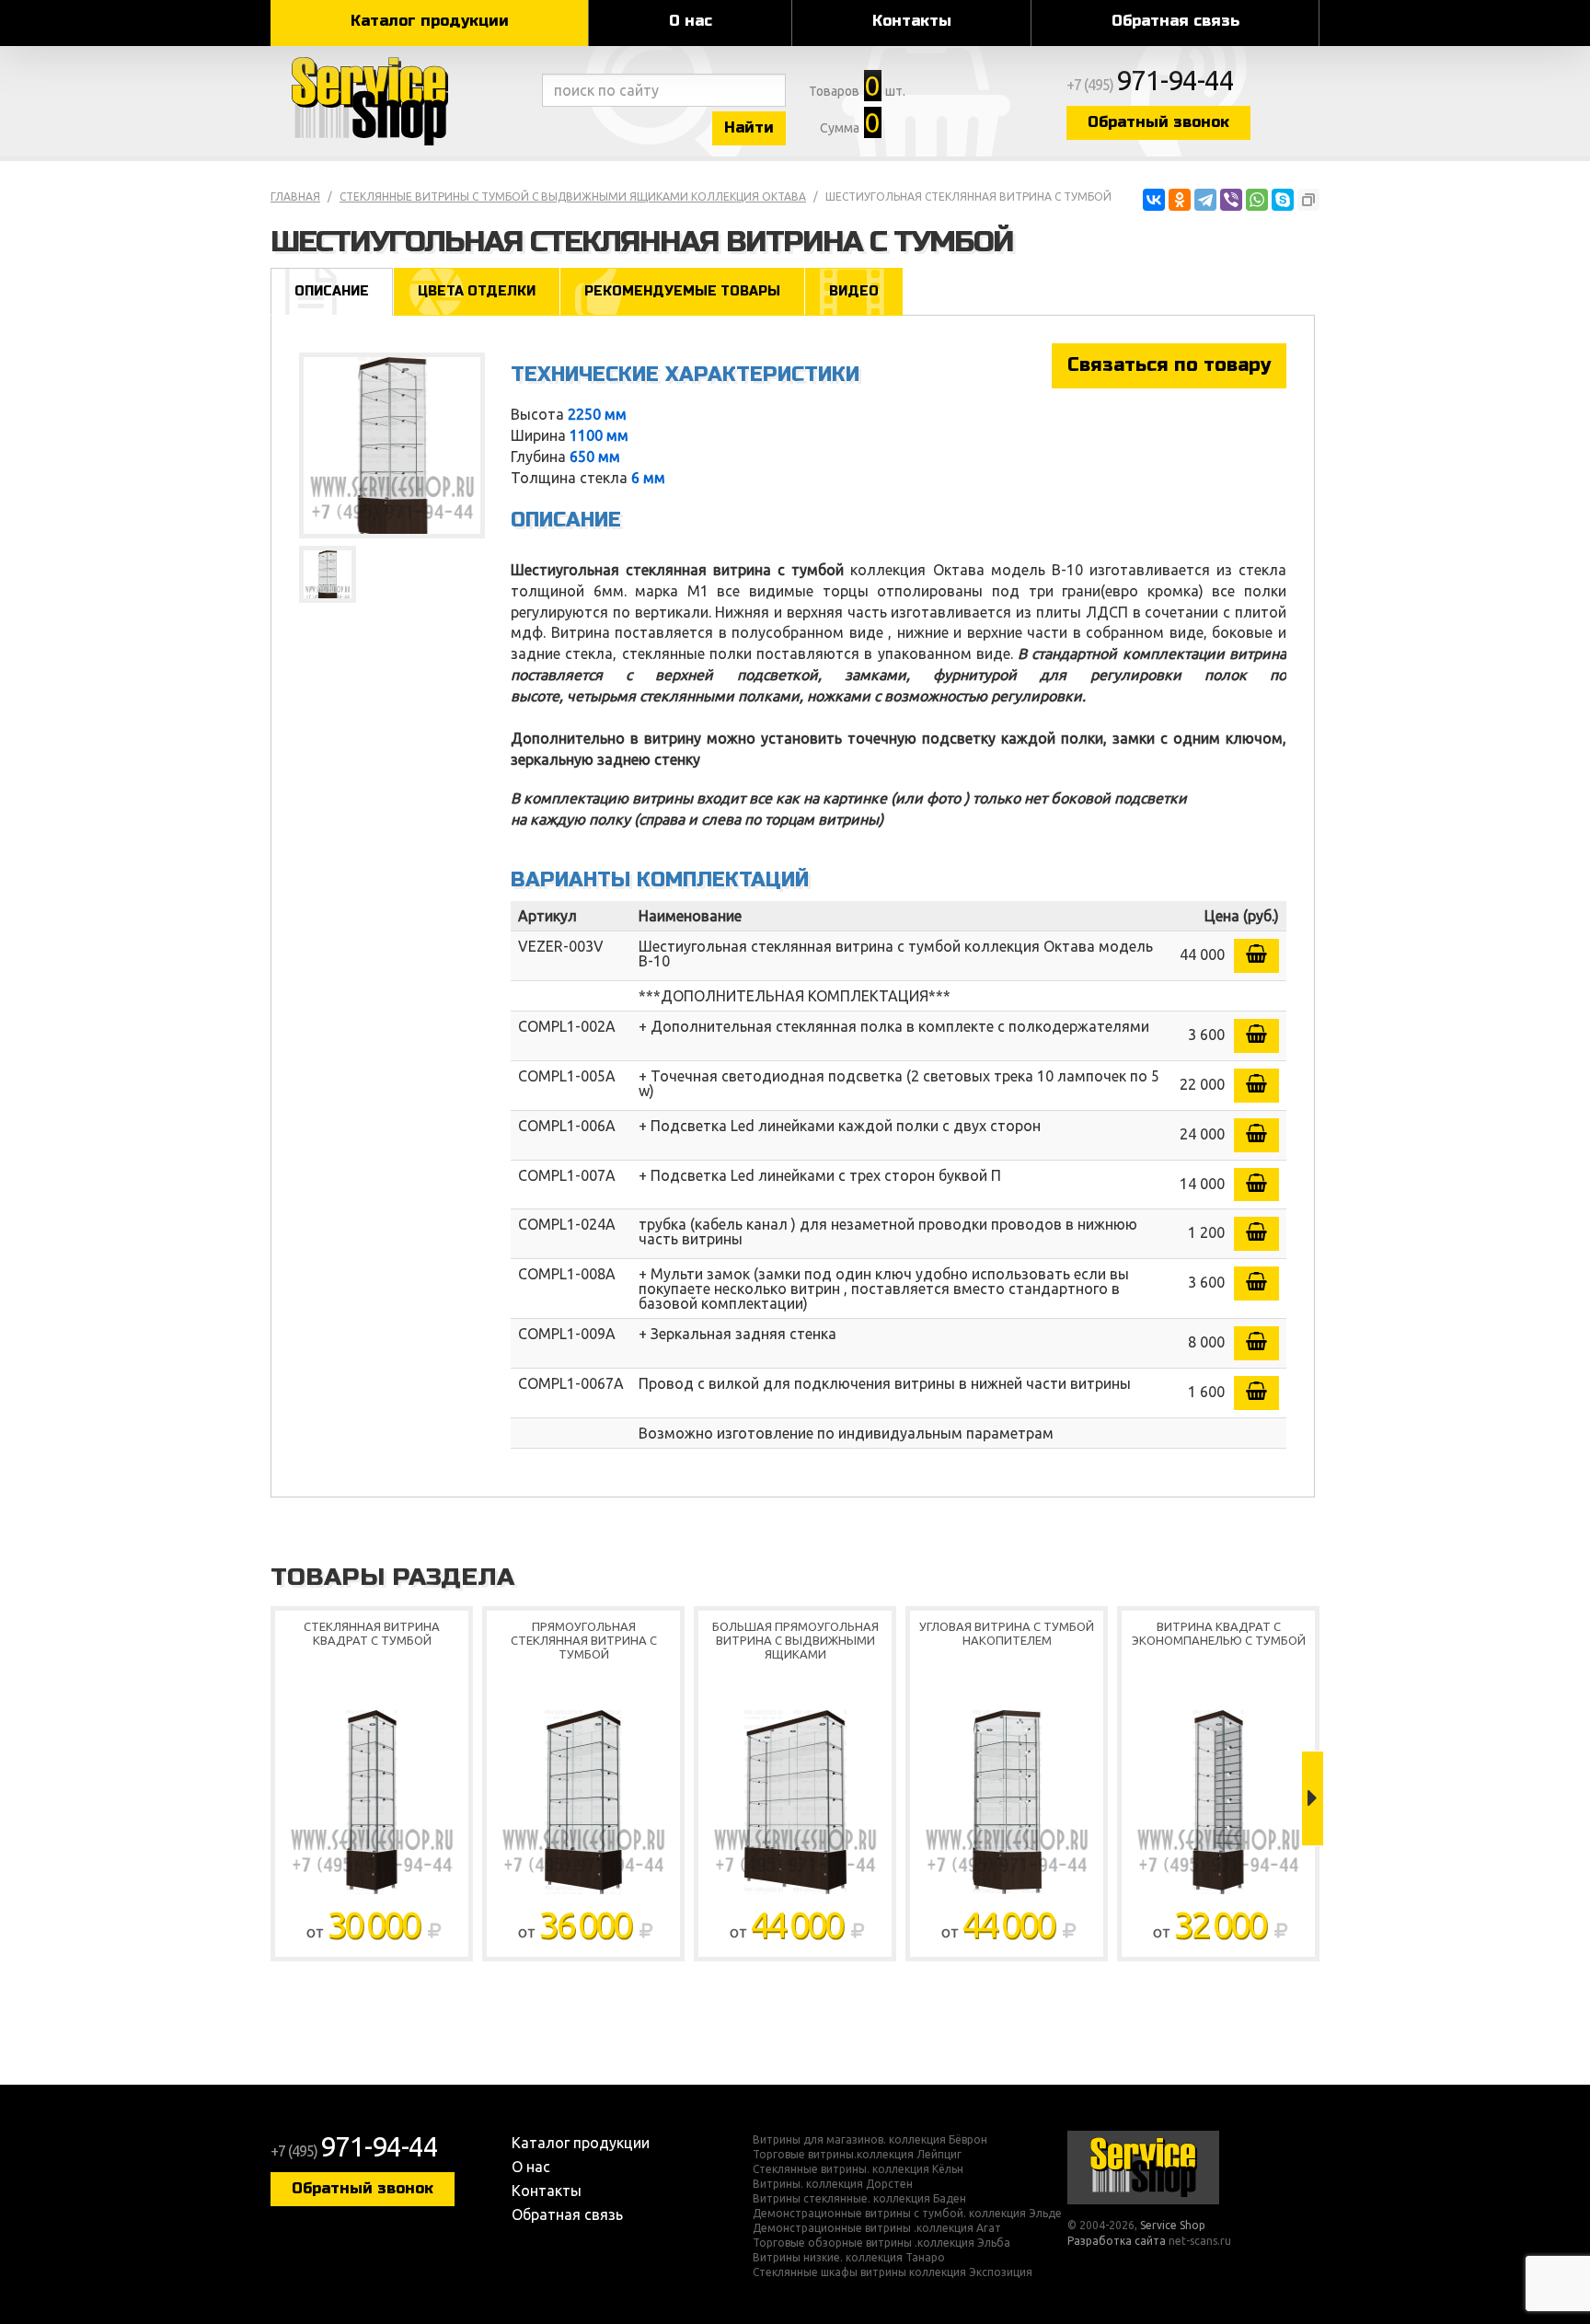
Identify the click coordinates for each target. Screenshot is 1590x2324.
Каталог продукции (430, 21)
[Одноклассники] (1180, 200)
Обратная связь (1175, 21)
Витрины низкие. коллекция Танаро (849, 2258)
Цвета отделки (477, 291)
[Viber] (1231, 200)
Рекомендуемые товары (682, 291)
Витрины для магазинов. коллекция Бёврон (870, 2140)
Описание (332, 291)
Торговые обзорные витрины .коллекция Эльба (881, 2243)
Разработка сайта (1117, 2241)
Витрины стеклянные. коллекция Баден (859, 2199)
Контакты (912, 21)
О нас (691, 21)
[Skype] (1283, 200)
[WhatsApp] (1257, 200)
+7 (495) (1150, 85)
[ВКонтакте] (1154, 200)
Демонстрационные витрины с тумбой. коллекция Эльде (907, 2214)
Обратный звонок (1158, 122)
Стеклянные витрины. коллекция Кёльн (858, 2169)
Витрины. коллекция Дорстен (833, 2184)
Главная (295, 197)
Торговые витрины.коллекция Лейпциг (857, 2155)
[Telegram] (1205, 200)
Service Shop (402, 101)
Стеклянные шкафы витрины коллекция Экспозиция (893, 2272)
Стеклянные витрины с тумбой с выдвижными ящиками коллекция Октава (573, 197)
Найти (749, 127)
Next (1313, 1798)
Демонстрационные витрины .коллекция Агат (877, 2228)
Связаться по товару (1169, 365)
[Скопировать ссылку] (1308, 200)
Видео (854, 291)
